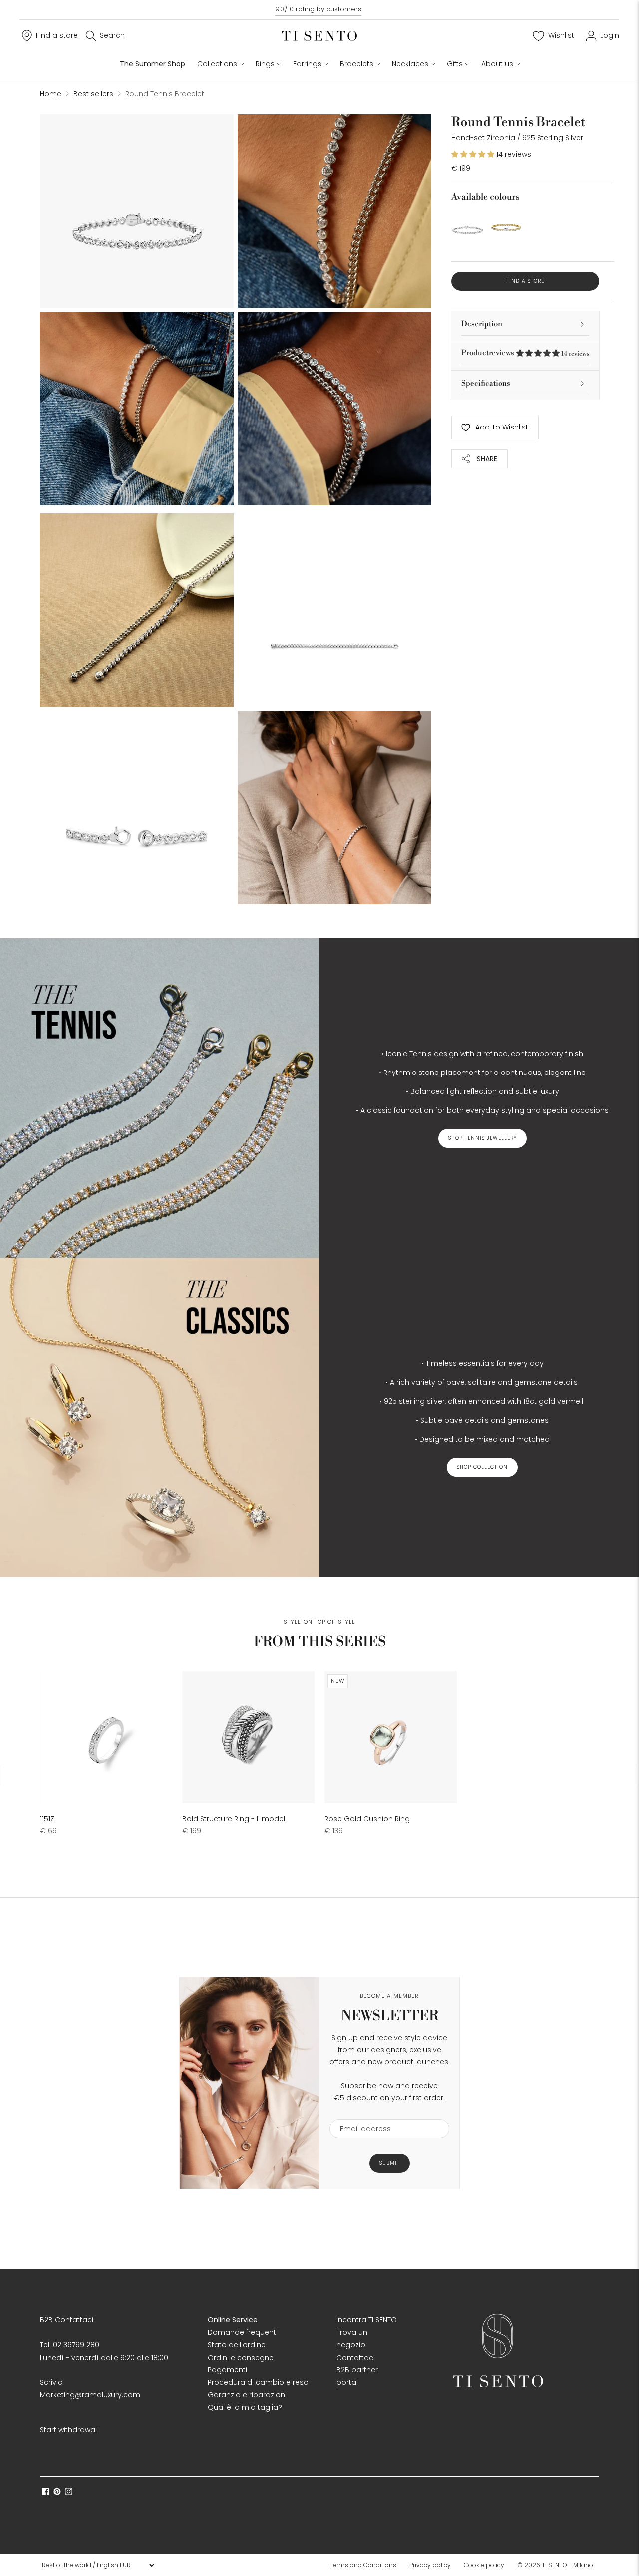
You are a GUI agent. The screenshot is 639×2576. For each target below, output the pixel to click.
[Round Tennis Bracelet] (468, 225)
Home (51, 94)
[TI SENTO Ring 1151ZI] (106, 1737)
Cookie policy (484, 2565)
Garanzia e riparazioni (247, 2395)
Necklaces (410, 64)
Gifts (455, 64)
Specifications (486, 383)
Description (482, 324)
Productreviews (525, 353)
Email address (361, 2113)
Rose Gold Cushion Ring (367, 1819)
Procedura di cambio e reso (258, 2382)
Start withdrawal (68, 2430)
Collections (217, 64)
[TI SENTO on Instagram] (69, 2493)
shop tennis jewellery (482, 1138)
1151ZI (48, 1819)
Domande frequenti (243, 2332)
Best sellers (93, 94)
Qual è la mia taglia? (245, 2407)
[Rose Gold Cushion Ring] (391, 1737)
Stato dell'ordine (237, 2345)
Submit (390, 2163)
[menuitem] (366, 2565)
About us (497, 64)
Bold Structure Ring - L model (234, 1819)
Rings (265, 64)
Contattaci (356, 2358)
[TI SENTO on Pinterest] (57, 2493)
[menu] (98, 2565)
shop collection (482, 1467)
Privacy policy (430, 2565)
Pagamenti (227, 2370)
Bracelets (357, 64)
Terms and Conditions (363, 2565)
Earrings (307, 64)
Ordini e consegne (241, 2358)
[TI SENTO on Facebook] (46, 2493)
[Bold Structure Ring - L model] (248, 1737)
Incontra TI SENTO (367, 2320)
